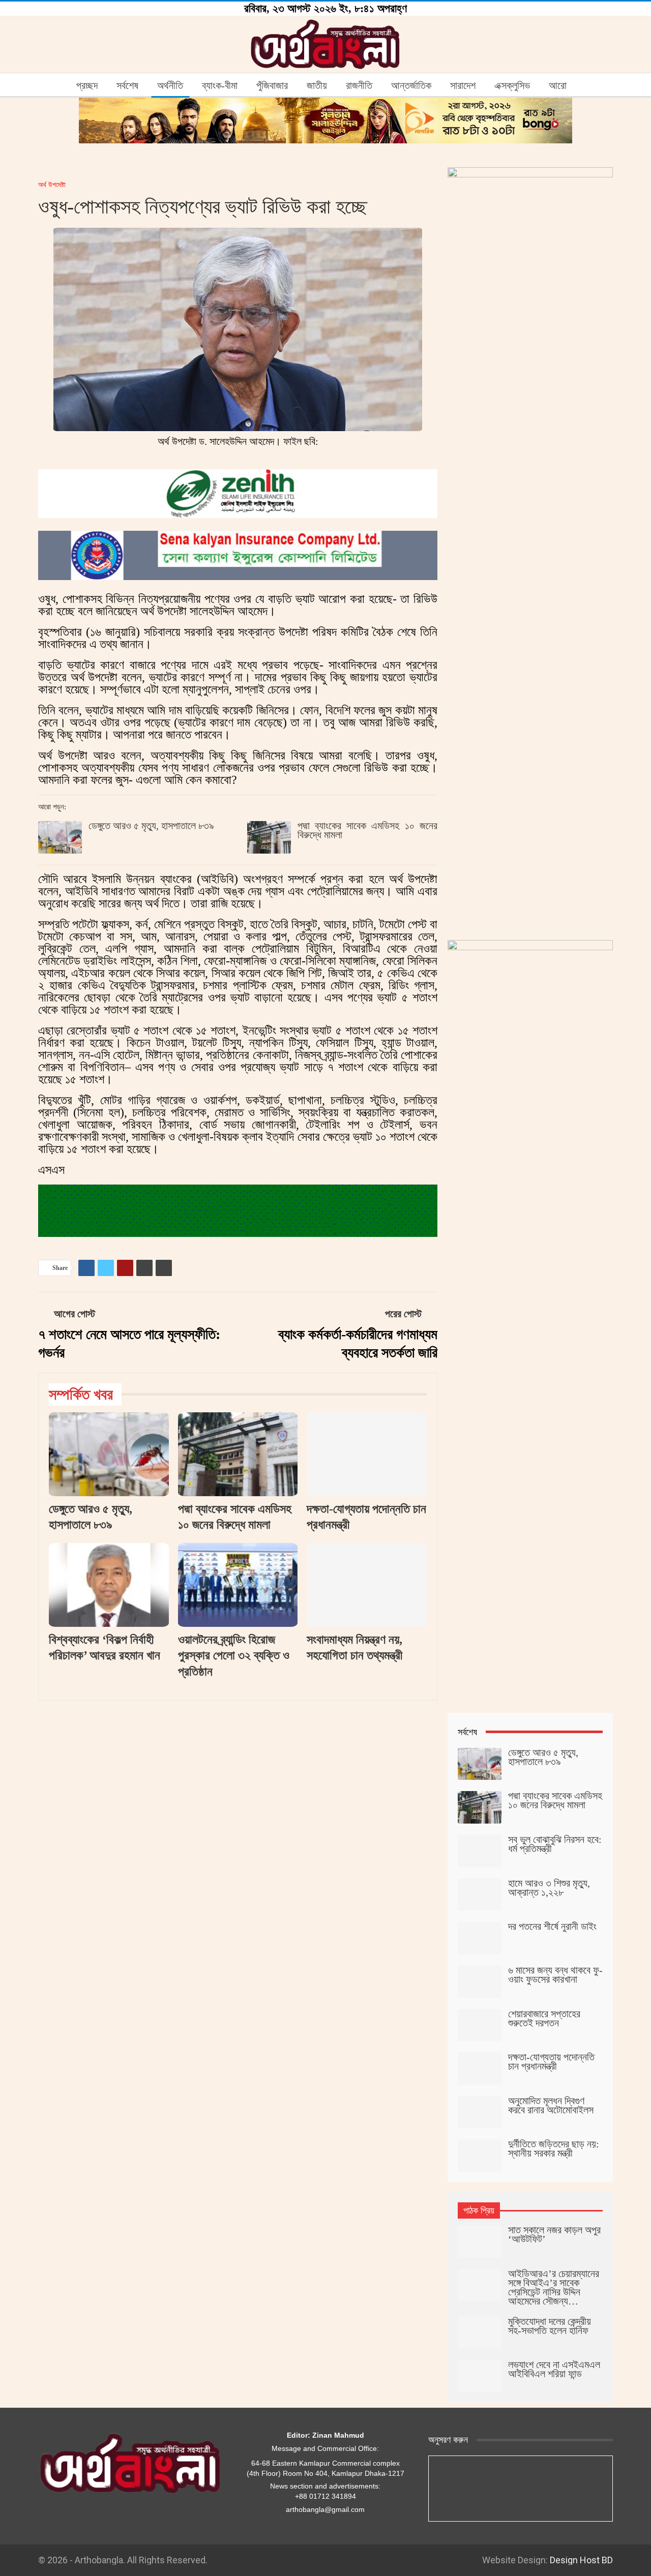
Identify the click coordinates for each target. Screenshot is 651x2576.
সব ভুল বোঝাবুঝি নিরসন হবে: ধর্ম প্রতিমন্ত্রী (555, 1844)
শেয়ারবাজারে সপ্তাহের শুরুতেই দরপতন (544, 2018)
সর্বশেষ (127, 85)
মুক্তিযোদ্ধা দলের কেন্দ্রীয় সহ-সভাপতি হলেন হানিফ (550, 2326)
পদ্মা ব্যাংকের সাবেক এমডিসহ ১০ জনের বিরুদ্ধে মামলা (368, 830)
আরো (558, 85)
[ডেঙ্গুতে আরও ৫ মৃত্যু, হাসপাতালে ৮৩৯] (60, 837)
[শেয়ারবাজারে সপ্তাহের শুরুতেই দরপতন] (480, 2025)
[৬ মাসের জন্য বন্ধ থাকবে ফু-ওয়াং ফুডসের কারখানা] (480, 1982)
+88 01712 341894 (325, 2496)
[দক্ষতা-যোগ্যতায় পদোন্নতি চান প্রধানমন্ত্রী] (367, 1454)
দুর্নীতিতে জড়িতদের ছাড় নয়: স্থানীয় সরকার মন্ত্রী (554, 2148)
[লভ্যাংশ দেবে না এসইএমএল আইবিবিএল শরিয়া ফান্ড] (480, 2376)
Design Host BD (581, 2560)
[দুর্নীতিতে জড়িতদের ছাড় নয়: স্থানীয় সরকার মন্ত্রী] (480, 2156)
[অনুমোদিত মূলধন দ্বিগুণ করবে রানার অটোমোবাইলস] (480, 2112)
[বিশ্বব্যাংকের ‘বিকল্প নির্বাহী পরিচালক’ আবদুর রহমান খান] (109, 1585)
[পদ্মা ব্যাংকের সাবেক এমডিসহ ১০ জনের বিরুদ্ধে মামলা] (269, 837)
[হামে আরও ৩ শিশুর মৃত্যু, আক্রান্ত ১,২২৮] (480, 1895)
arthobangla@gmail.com (325, 2509)
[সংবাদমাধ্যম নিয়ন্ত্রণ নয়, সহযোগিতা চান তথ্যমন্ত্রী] (367, 1585)
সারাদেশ (463, 85)
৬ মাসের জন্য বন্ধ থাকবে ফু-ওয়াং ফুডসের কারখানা (555, 1975)
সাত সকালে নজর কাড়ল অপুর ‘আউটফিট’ (554, 2234)
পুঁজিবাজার (272, 85)
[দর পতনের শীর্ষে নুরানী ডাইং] (480, 1938)
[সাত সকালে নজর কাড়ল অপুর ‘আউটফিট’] (480, 2241)
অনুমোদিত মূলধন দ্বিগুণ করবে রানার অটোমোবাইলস (551, 2105)
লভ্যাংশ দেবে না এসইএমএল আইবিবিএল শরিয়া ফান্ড (554, 2369)
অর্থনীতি (170, 85)
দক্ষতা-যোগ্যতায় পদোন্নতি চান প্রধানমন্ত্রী (551, 2062)
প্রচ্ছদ (87, 85)
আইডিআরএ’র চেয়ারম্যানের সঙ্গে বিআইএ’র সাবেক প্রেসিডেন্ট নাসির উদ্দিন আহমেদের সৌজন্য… (554, 2287)
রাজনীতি (359, 85)
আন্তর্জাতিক (411, 85)
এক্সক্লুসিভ (512, 85)
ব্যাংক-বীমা (220, 85)
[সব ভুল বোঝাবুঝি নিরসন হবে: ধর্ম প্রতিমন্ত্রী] (480, 1851)
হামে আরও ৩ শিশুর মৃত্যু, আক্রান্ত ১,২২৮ (549, 1888)
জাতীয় (317, 85)
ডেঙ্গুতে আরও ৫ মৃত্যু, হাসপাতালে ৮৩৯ (151, 826)
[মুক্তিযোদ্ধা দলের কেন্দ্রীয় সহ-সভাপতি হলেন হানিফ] (480, 2333)
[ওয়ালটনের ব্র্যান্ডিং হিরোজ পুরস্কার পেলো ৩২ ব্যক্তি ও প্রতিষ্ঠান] (238, 1585)
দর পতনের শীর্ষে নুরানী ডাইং (552, 1926)
